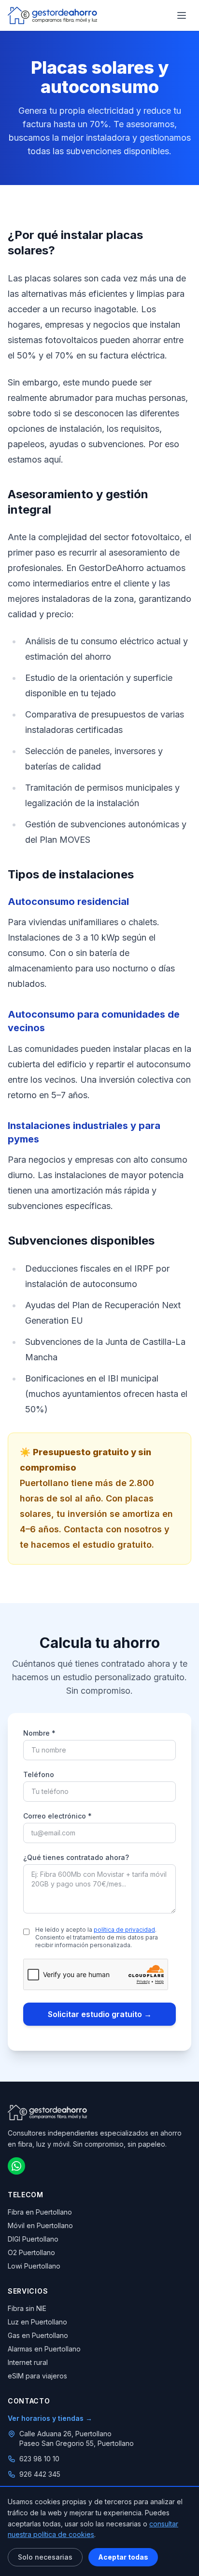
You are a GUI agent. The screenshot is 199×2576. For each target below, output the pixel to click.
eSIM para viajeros (37, 2376)
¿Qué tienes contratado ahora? (76, 1857)
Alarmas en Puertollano (44, 2349)
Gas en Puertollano (38, 2335)
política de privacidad (124, 1930)
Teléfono (39, 1774)
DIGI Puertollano (33, 2239)
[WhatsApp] (16, 2166)
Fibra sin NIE (27, 2308)
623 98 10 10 (39, 2459)
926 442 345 (40, 2474)
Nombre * (39, 1733)
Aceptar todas (123, 2557)
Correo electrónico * (57, 1816)
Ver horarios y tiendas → (50, 2418)
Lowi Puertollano (34, 2266)
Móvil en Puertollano (40, 2225)
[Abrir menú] (182, 15)
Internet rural (28, 2362)
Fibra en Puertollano (40, 2212)
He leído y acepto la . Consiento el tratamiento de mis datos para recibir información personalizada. (97, 1937)
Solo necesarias (45, 2557)
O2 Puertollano (31, 2252)
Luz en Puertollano (37, 2322)
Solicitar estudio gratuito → (100, 2014)
